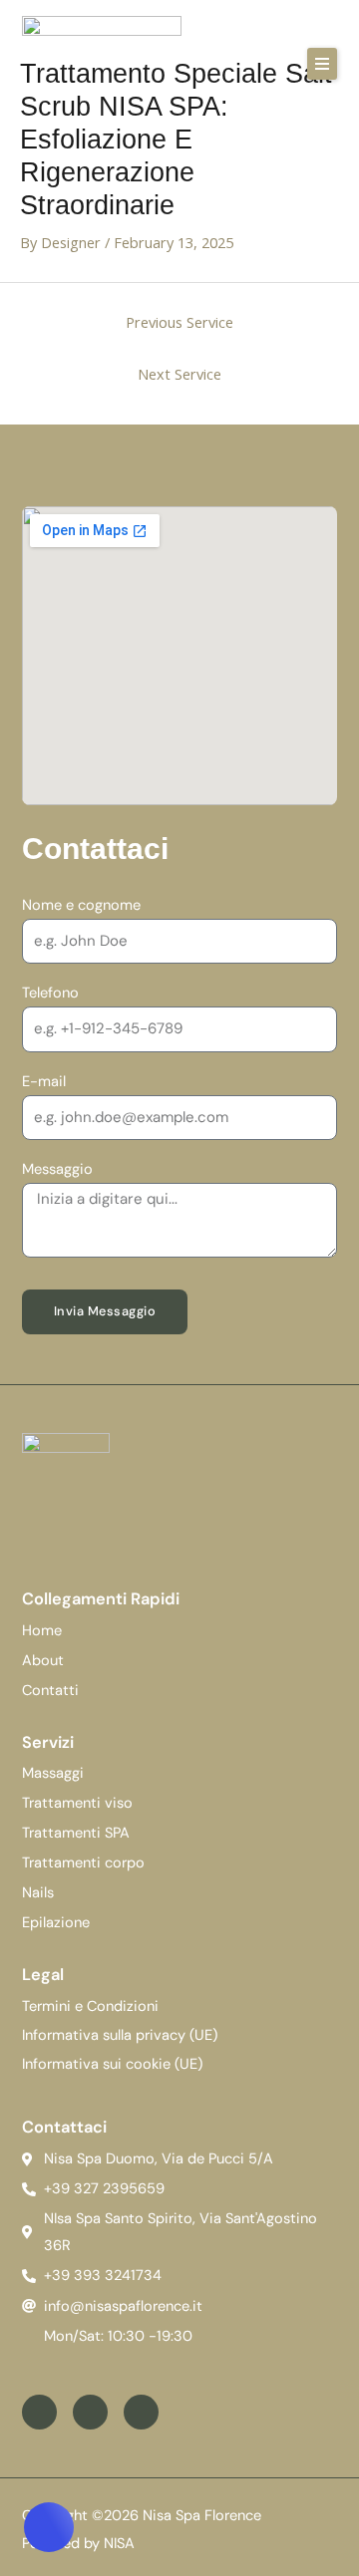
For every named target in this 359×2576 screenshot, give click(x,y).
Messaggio (57, 1169)
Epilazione (56, 1923)
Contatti (50, 1691)
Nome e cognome (81, 905)
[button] (322, 64)
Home (42, 1631)
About (43, 1661)
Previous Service (179, 322)
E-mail (44, 1082)
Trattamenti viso (77, 1803)
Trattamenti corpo (83, 1863)
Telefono (50, 993)
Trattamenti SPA (76, 1833)
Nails (38, 1893)
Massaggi (53, 1773)
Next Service (179, 374)
